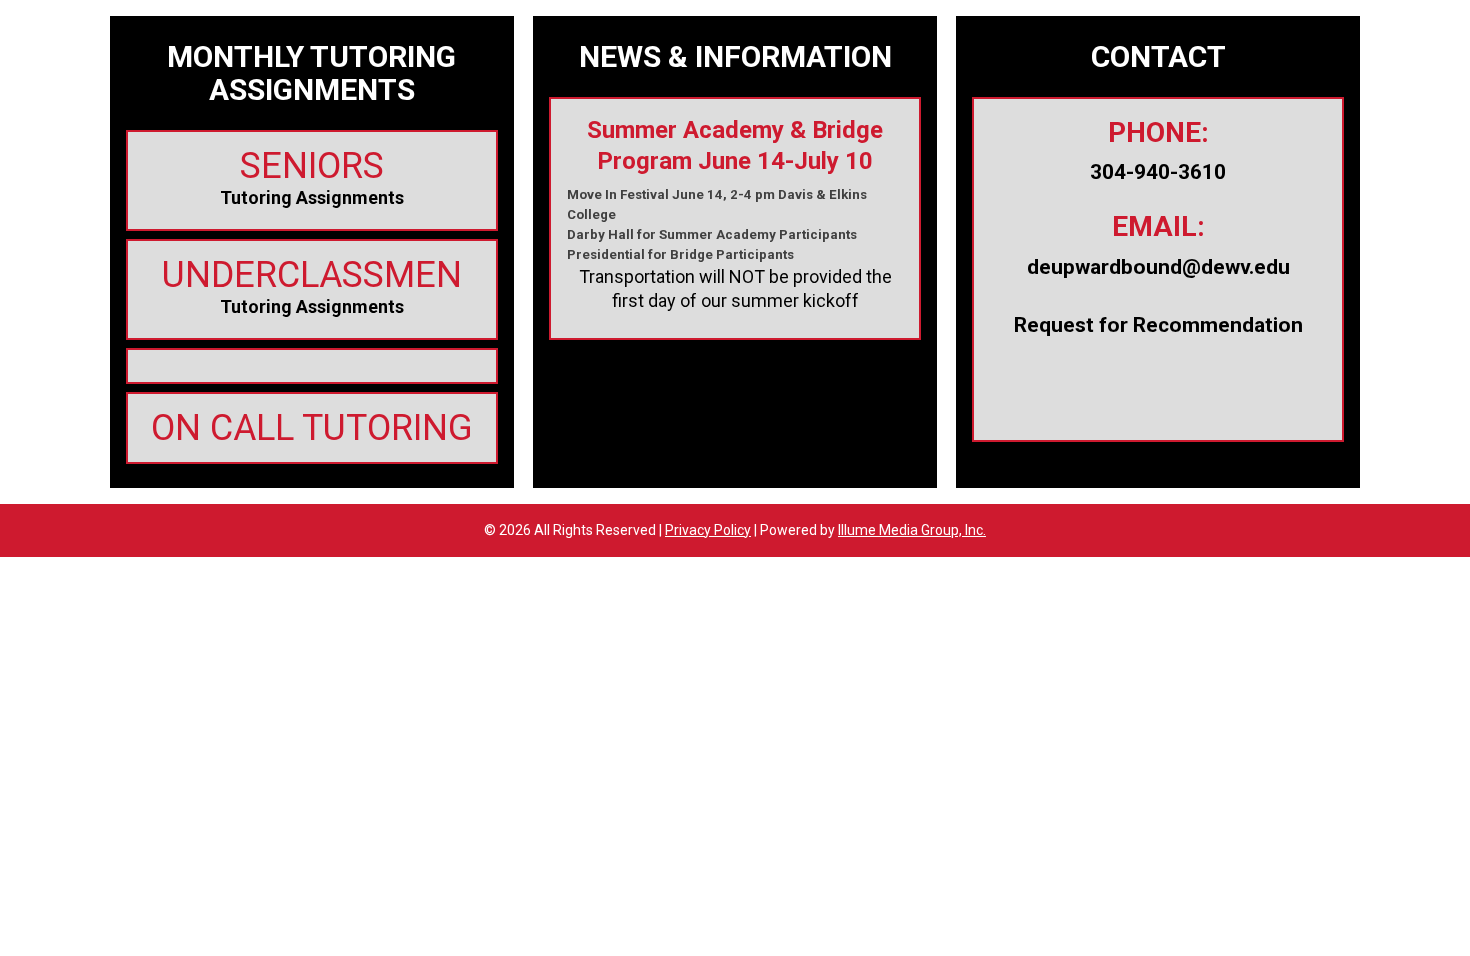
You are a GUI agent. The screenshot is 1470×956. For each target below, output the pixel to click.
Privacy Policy (708, 530)
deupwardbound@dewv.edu (1158, 267)
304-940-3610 (1158, 172)
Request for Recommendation (1158, 325)
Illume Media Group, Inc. (912, 530)
